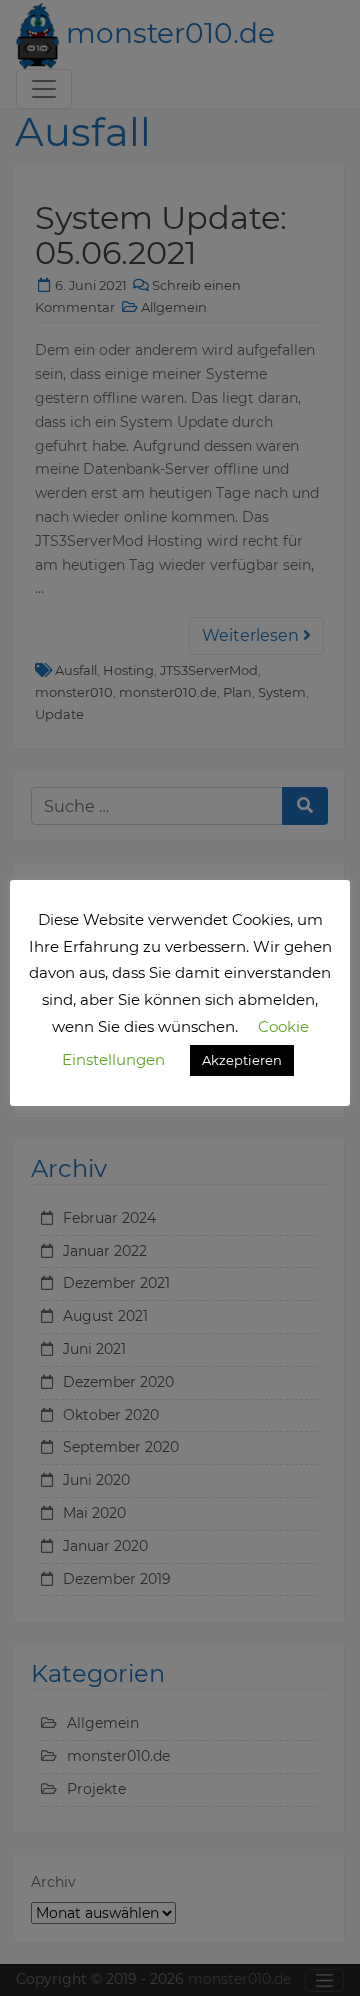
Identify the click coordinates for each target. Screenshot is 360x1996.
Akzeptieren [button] (242, 1060)
